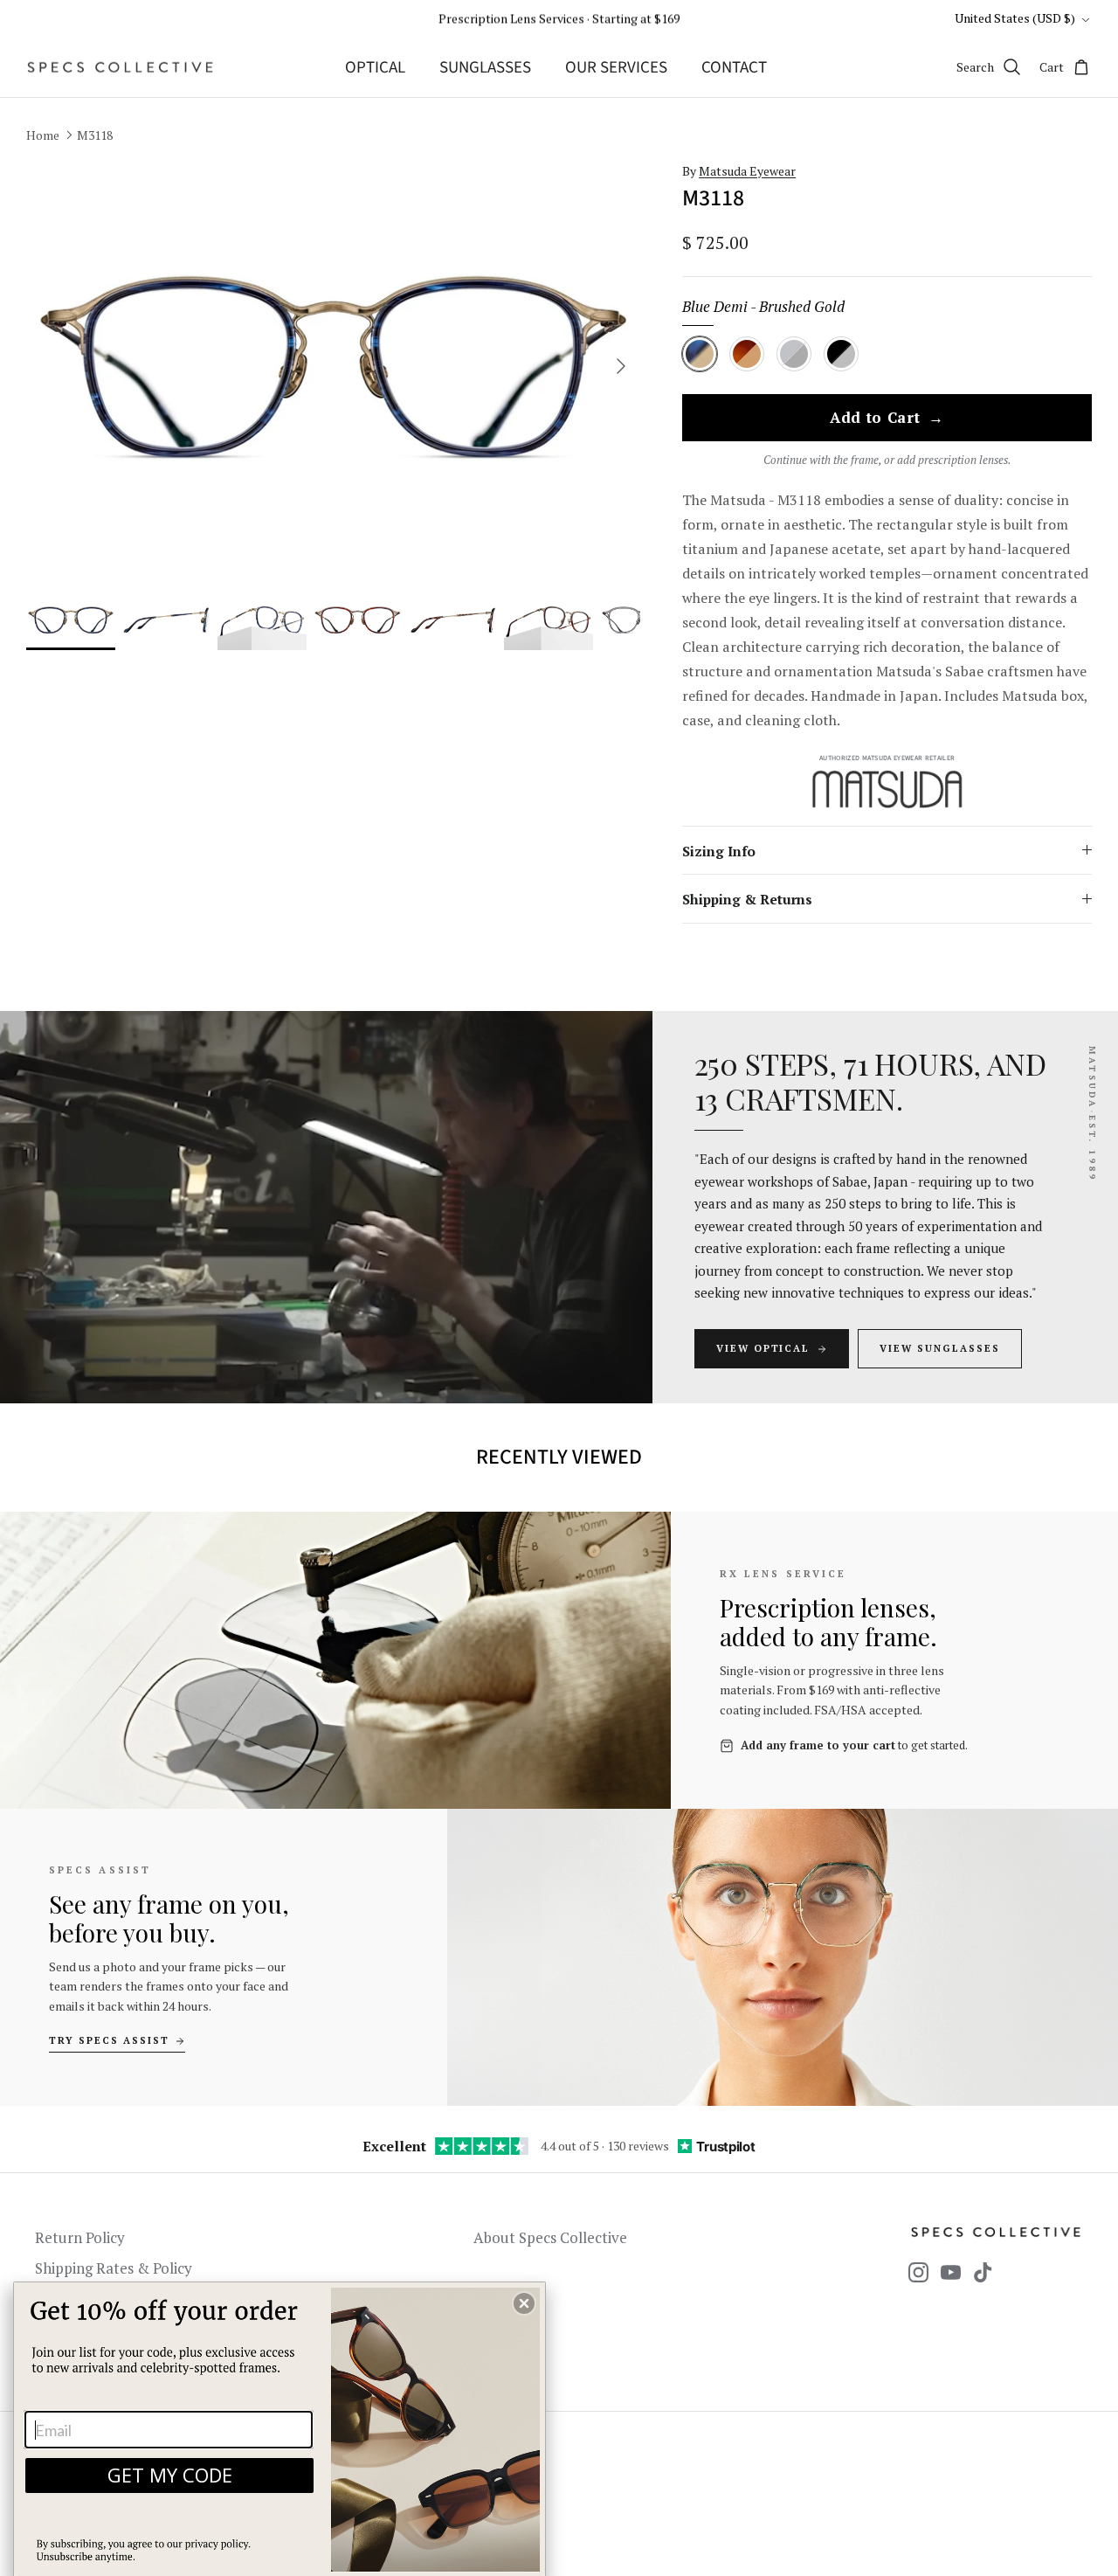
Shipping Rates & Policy (114, 2268)
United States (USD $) (1015, 18)
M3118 (95, 135)
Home (43, 135)
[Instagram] (918, 2272)
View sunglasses (940, 1348)
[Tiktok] (983, 2272)
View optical (763, 1348)
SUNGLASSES (485, 68)
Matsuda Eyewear (747, 171)
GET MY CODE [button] (170, 2475)
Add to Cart (887, 419)
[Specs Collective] (120, 67)
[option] (334, 367)
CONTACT (734, 68)
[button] (524, 2303)
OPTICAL (375, 68)
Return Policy (80, 2237)
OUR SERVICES (616, 68)
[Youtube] (951, 2272)
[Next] (621, 366)
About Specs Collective (550, 2237)
